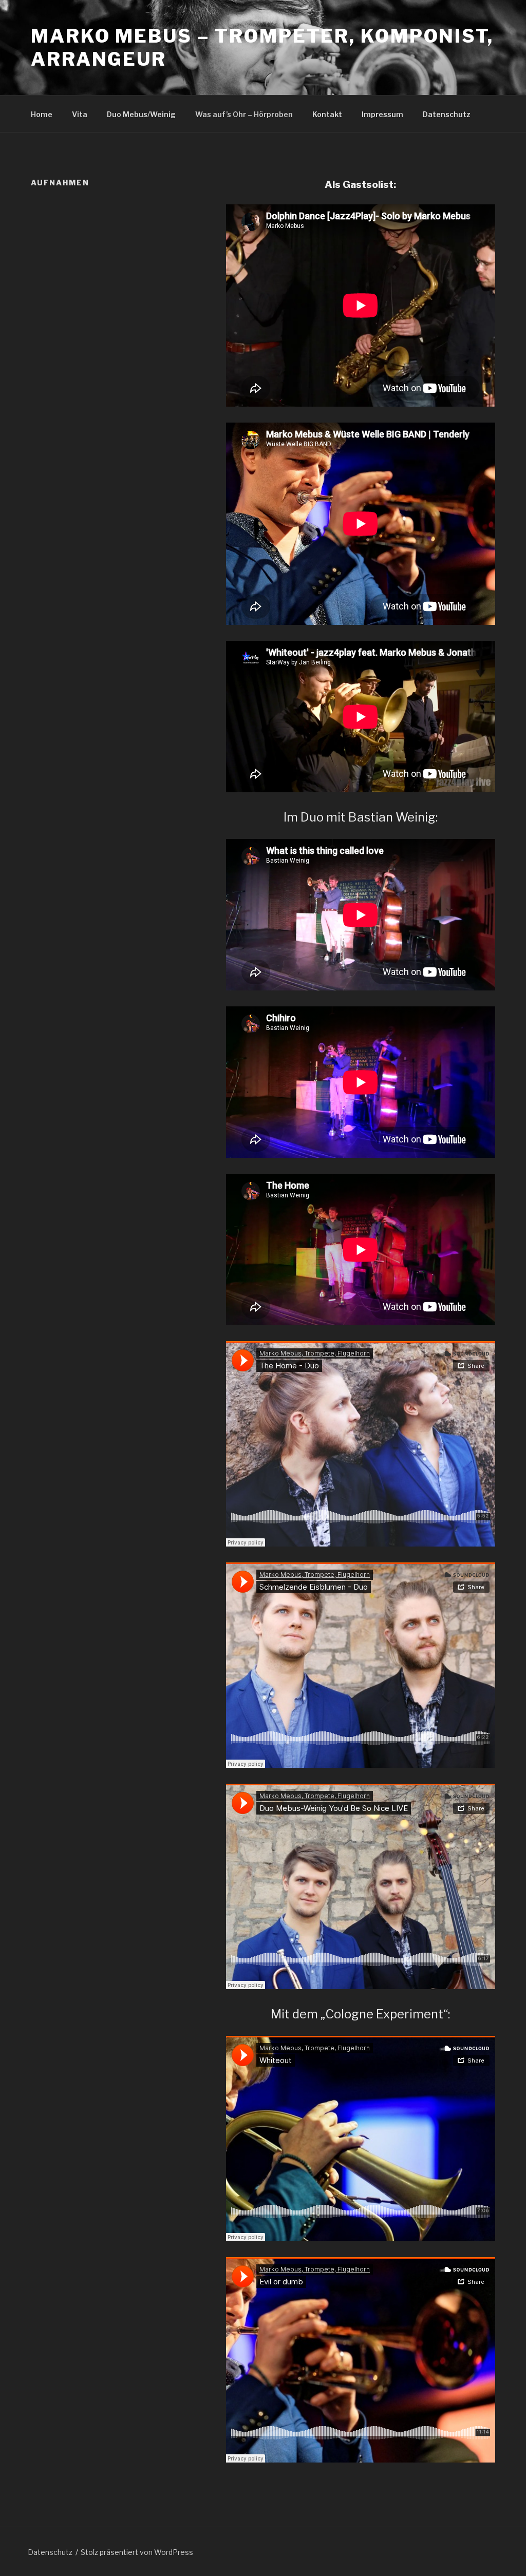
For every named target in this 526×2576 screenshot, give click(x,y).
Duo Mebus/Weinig (141, 114)
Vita (80, 114)
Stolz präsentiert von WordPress (137, 2552)
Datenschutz (447, 114)
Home (42, 114)
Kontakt (327, 114)
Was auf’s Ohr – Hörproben (244, 114)
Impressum (382, 114)
